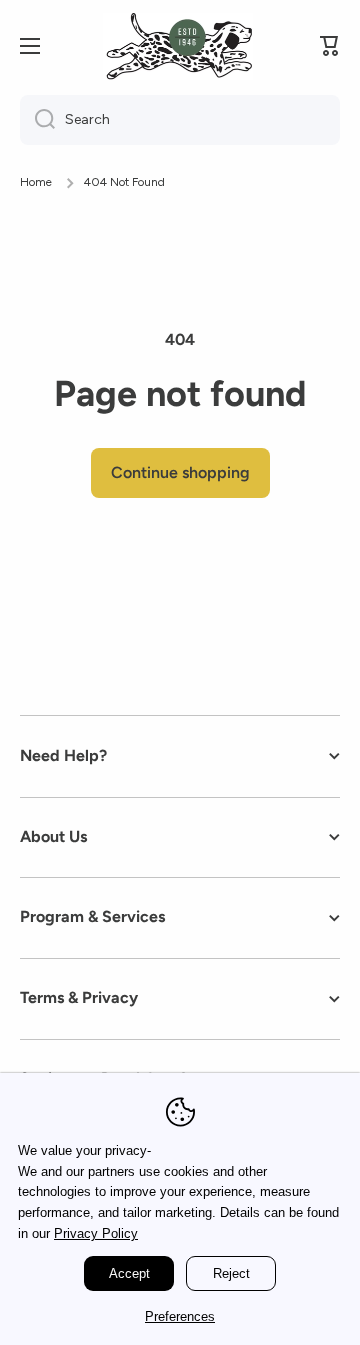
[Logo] (178, 46)
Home (36, 182)
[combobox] (180, 120)
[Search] (37, 120)
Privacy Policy (96, 1233)
